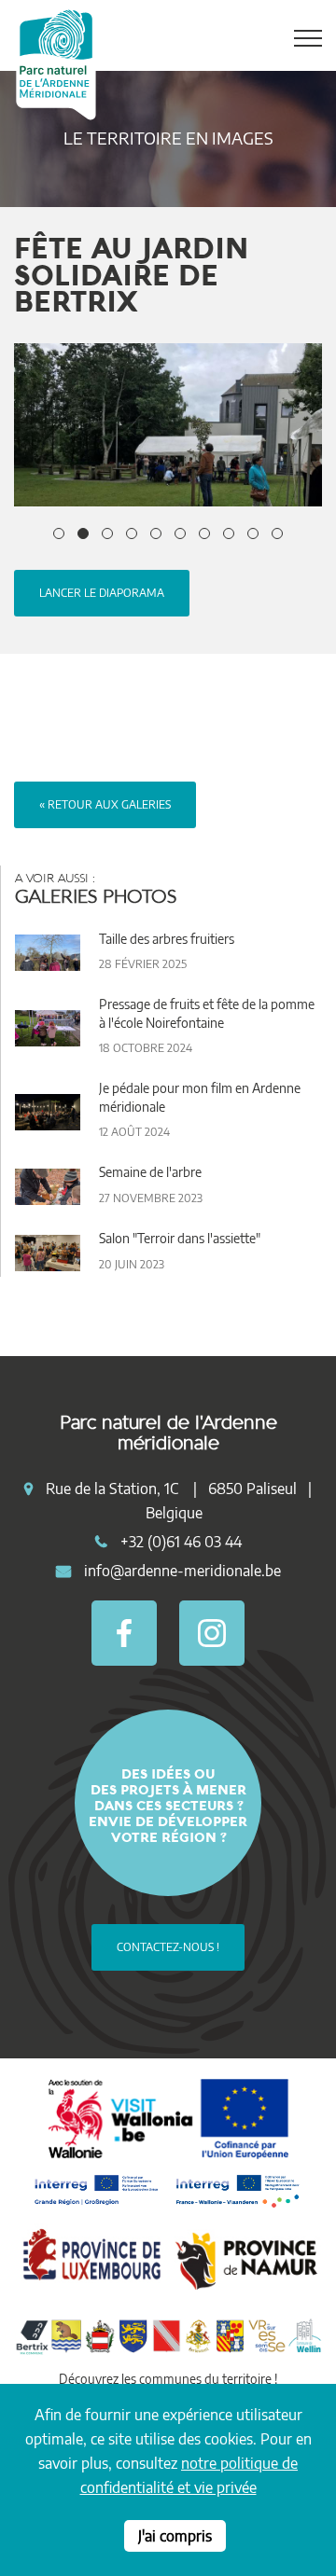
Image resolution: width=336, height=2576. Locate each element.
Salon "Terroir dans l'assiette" (180, 1238)
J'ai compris (175, 2536)
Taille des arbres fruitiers (167, 939)
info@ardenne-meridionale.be (182, 1571)
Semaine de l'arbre (150, 1172)
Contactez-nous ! (168, 1947)
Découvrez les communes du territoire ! (168, 2379)
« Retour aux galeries (105, 804)
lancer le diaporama (102, 593)
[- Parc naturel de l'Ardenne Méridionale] (168, 425)
